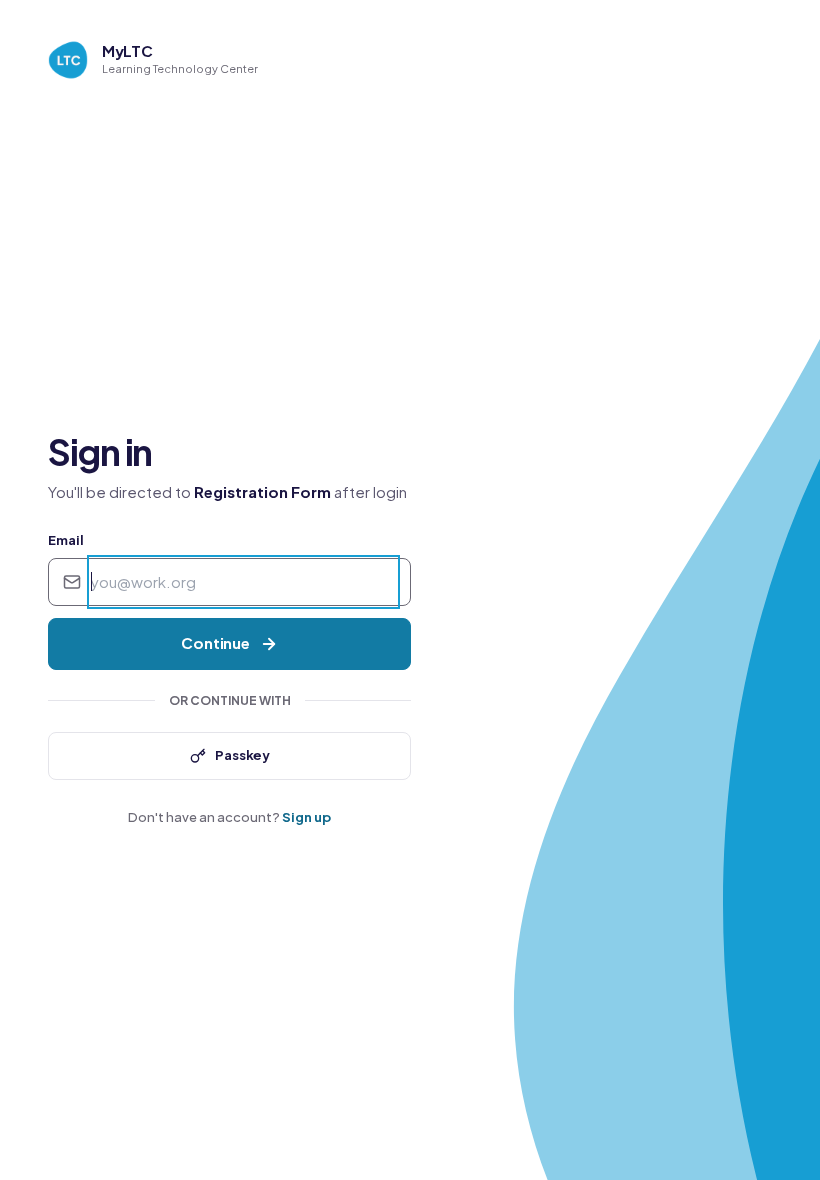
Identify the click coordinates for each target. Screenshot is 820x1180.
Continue (215, 642)
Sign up (306, 817)
